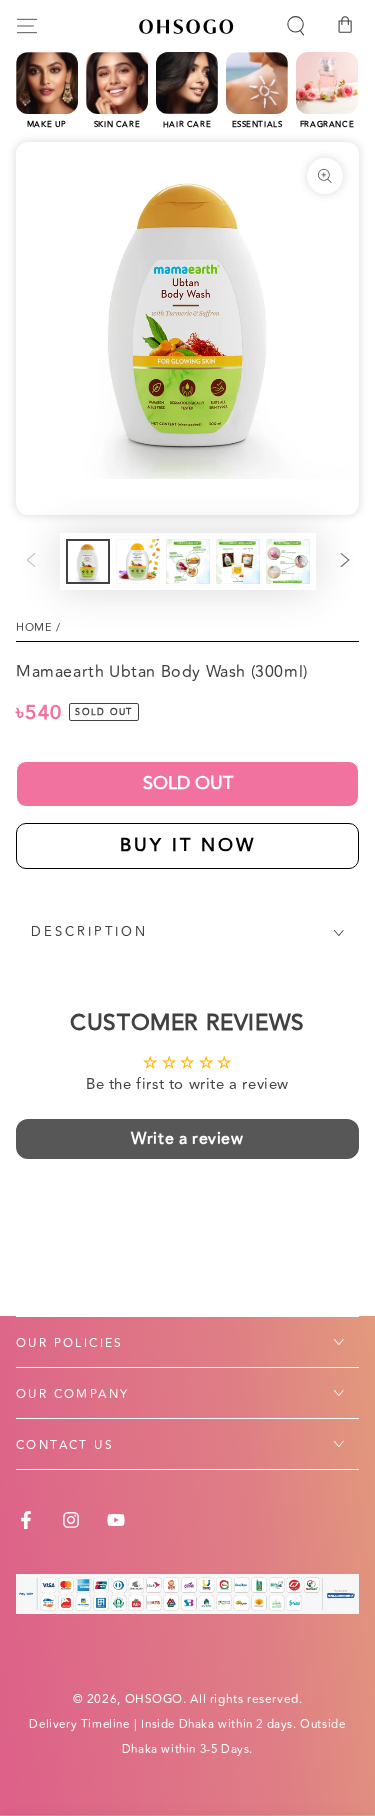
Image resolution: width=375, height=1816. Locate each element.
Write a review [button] (187, 1139)
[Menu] (27, 26)
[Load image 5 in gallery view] (288, 561)
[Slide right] (345, 562)
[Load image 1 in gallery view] (88, 561)
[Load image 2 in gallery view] (138, 561)
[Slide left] (31, 562)
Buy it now (188, 845)
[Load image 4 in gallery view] (238, 561)
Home (34, 627)
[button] (296, 26)
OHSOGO (154, 1699)
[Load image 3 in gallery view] (188, 561)
